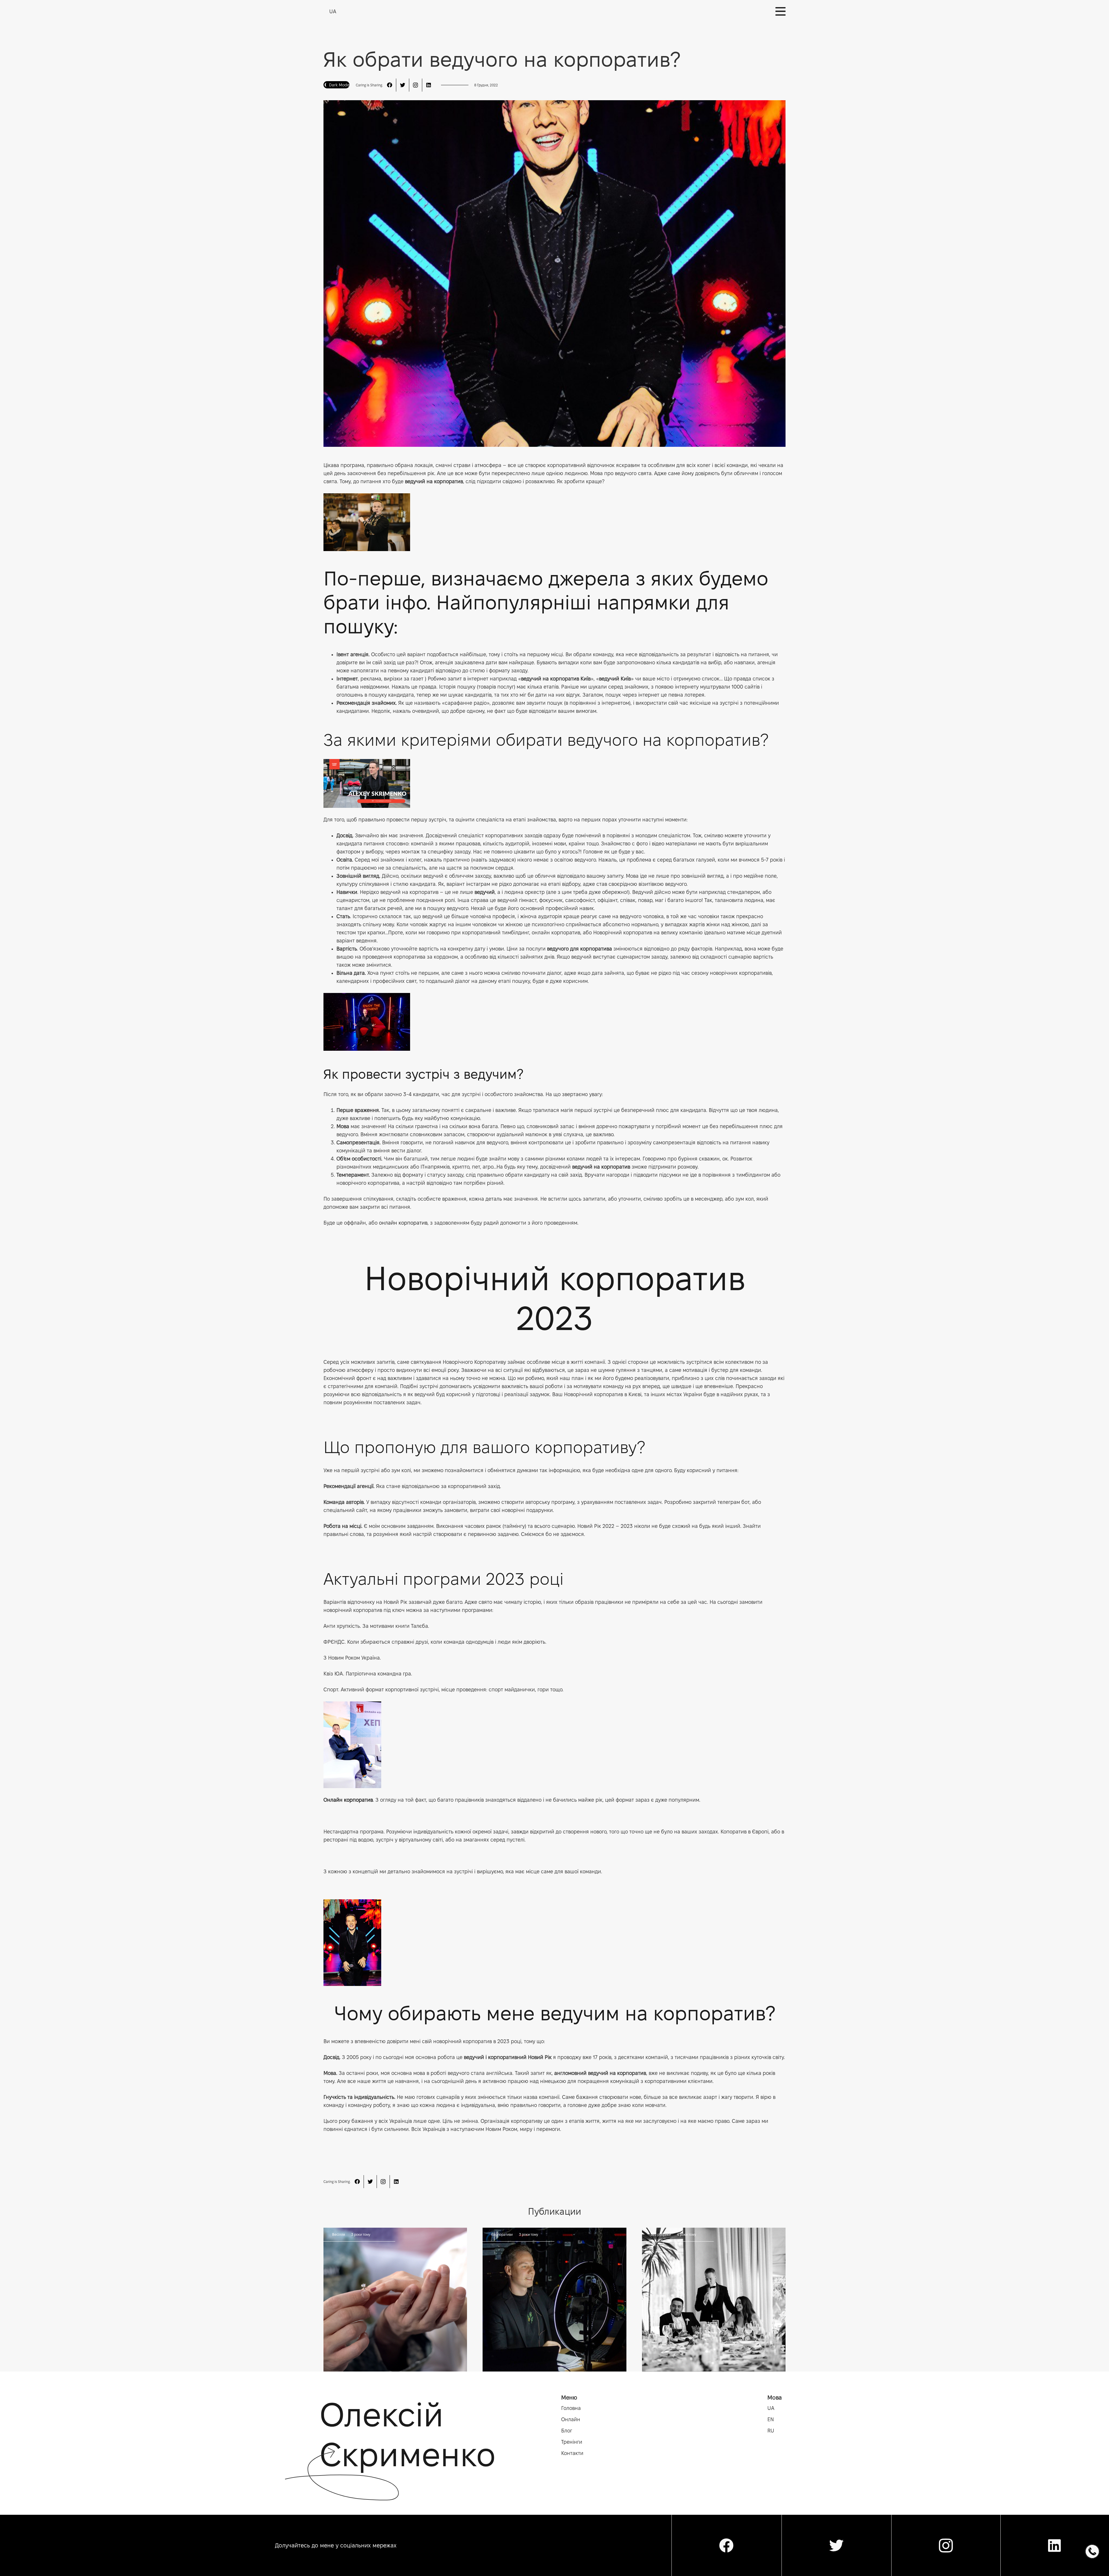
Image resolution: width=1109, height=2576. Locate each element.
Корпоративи (502, 2234)
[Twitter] (402, 85)
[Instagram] (415, 85)
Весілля (338, 2234)
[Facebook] (389, 85)
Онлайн (571, 2419)
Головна (571, 2408)
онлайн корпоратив (403, 1223)
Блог (567, 2431)
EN (771, 2419)
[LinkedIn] (428, 85)
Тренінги (572, 2442)
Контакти (572, 2453)
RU (771, 2431)
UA (771, 2408)
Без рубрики (661, 2234)
